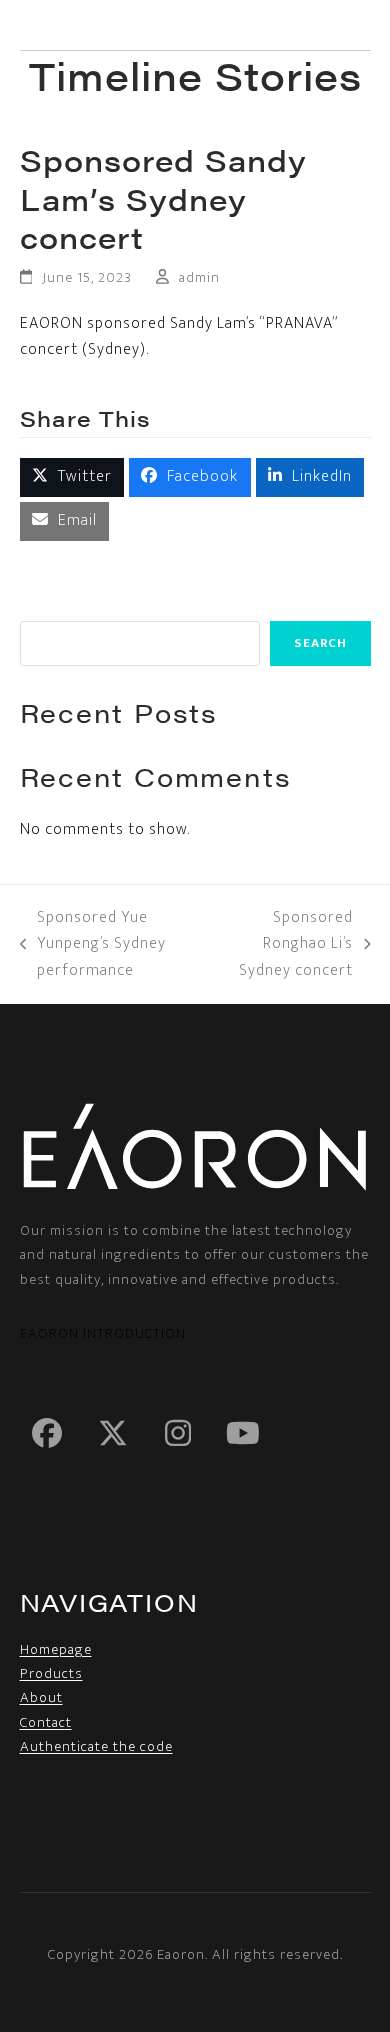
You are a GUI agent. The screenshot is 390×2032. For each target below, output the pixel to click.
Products (51, 1673)
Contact (46, 1722)
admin (199, 277)
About (41, 1697)
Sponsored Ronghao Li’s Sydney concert (285, 944)
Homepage (56, 1649)
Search (320, 643)
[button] (358, 25)
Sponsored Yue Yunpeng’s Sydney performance (93, 944)
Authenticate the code (96, 1746)
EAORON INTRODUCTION (103, 1333)
